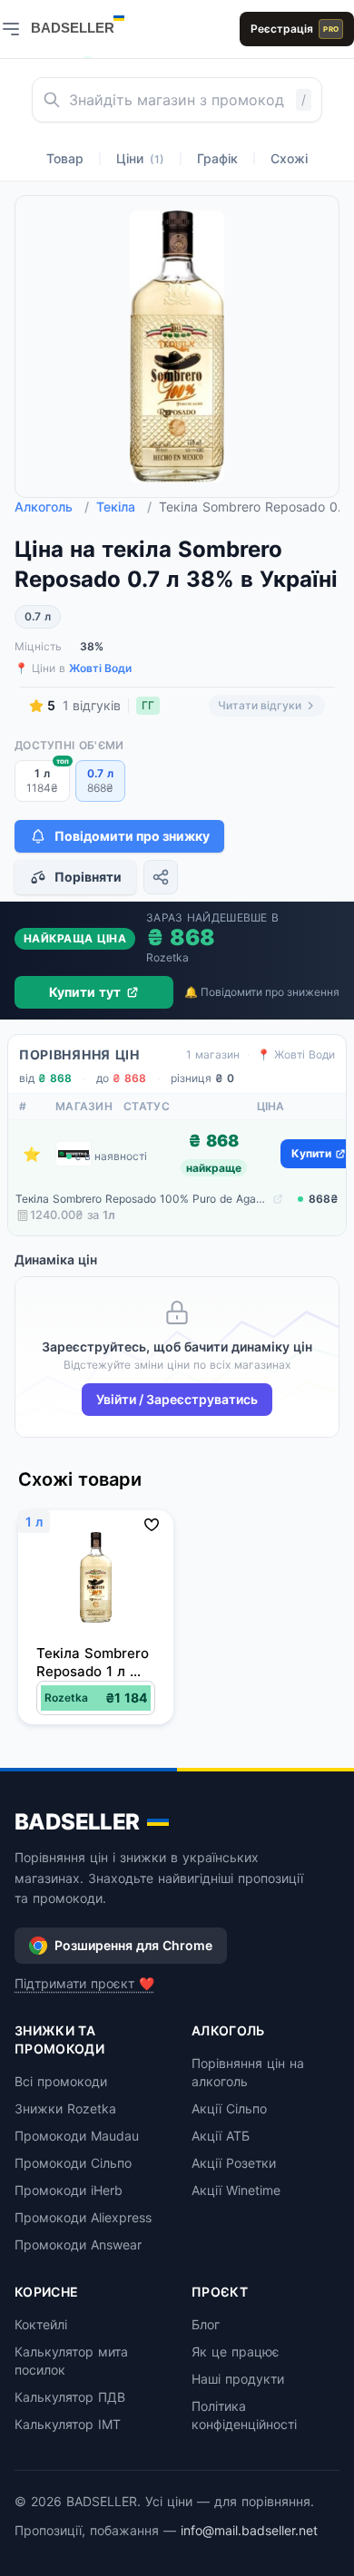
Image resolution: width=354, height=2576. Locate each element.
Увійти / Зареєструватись (177, 1399)
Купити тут (85, 992)
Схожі (289, 158)
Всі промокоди (61, 2081)
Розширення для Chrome (133, 1945)
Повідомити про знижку (132, 836)
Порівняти (88, 877)
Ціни (140, 158)
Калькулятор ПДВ (70, 2397)
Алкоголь (52, 507)
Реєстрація (295, 29)
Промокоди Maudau (77, 2136)
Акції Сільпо (229, 2108)
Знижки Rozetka (65, 2108)
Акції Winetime (236, 2190)
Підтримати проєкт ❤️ (84, 1983)
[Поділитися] (161, 877)
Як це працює (236, 2352)
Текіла (124, 507)
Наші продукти (238, 2379)
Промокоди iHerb (69, 2190)
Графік (217, 158)
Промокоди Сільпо (73, 2163)
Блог (206, 2324)
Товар (65, 158)
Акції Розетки (234, 2163)
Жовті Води (100, 668)
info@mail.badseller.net (249, 2530)
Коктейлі (41, 2324)
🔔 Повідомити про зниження (262, 992)
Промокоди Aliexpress (83, 2217)
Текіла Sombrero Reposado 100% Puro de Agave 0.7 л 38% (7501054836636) (142, 1199)
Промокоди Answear (78, 2244)
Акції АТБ (221, 2136)
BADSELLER (77, 1822)
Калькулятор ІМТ (68, 2424)
